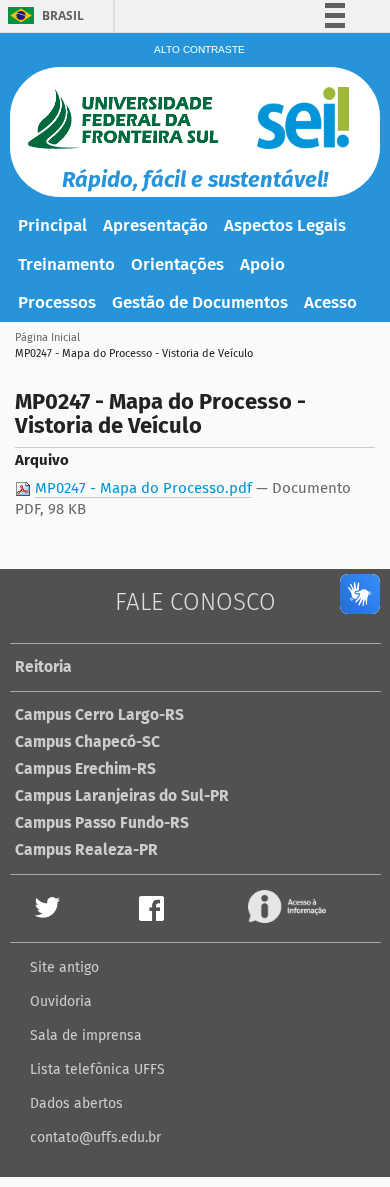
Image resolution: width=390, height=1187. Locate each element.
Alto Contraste (199, 49)
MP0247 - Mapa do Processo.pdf (143, 488)
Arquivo (42, 460)
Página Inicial (47, 337)
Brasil (63, 15)
